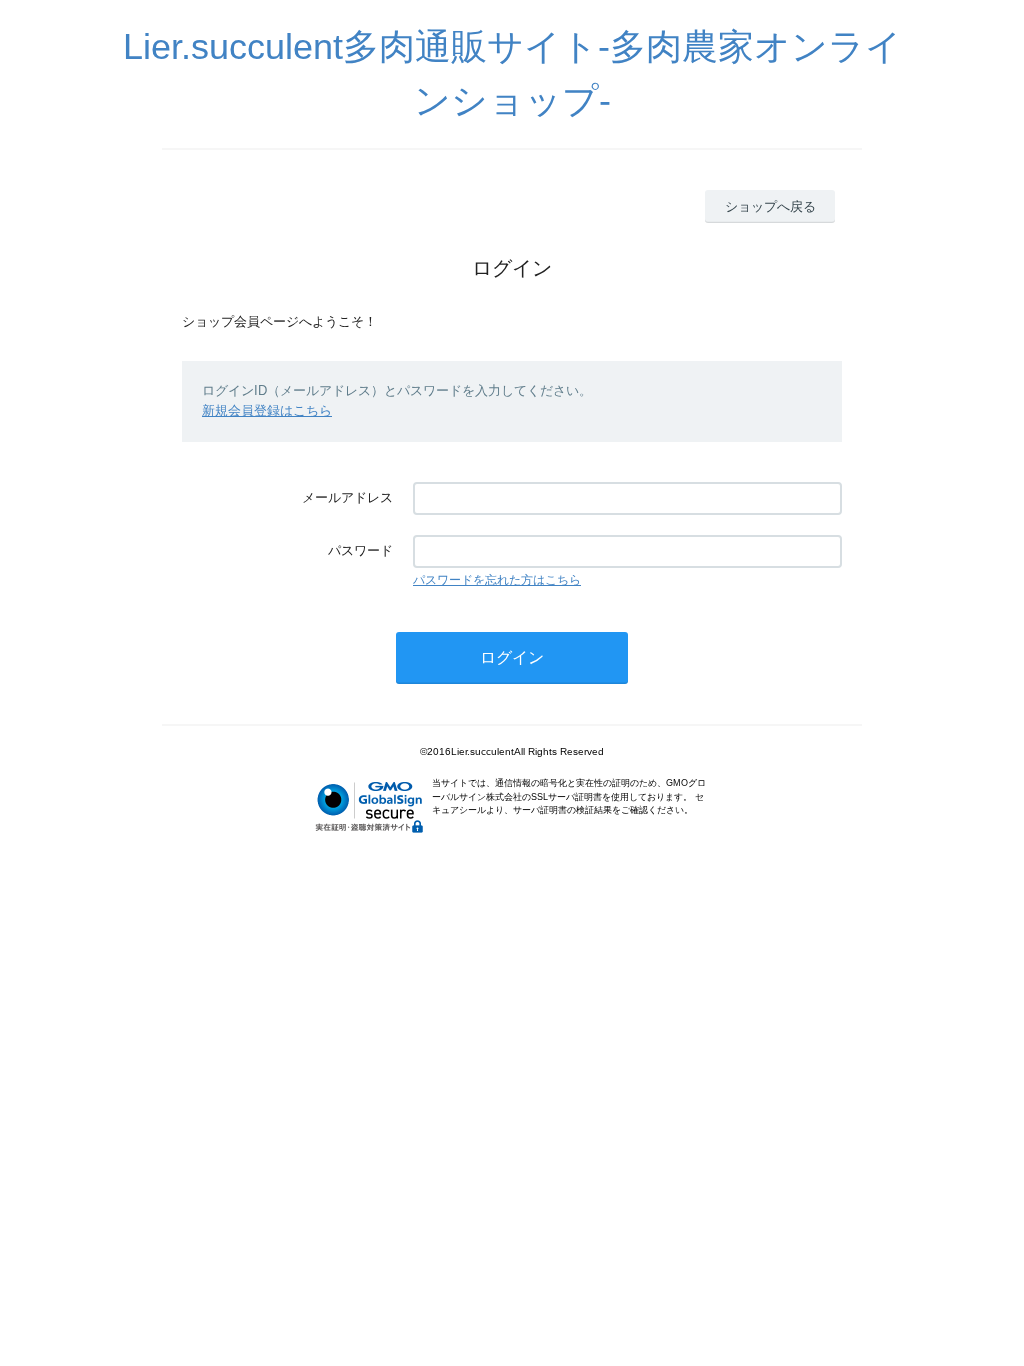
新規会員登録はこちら (267, 410)
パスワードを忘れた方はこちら (497, 580)
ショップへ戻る (770, 206)
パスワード (360, 550)
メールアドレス (347, 497)
